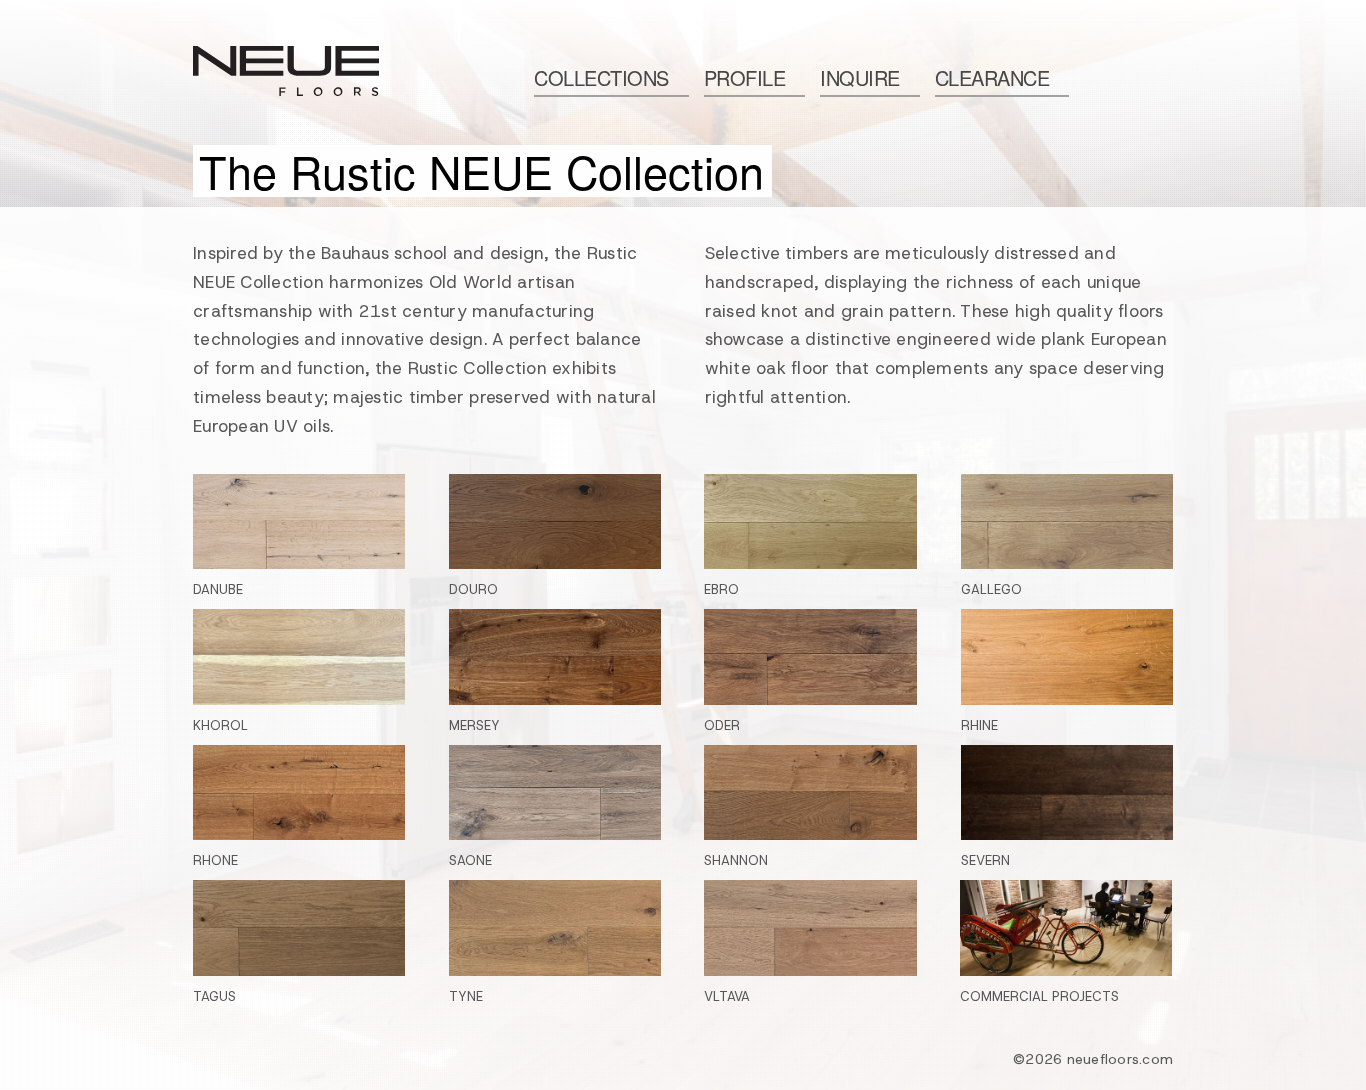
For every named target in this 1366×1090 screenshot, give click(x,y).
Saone (470, 860)
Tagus (214, 996)
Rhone (215, 860)
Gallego (991, 589)
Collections (601, 77)
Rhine (979, 725)
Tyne (466, 996)
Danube (218, 589)
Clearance (992, 77)
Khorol (220, 725)
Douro (473, 589)
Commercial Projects (1039, 996)
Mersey (474, 725)
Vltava (727, 996)
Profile (745, 77)
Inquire (860, 77)
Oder (722, 725)
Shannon (736, 860)
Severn (985, 860)
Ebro (721, 589)
